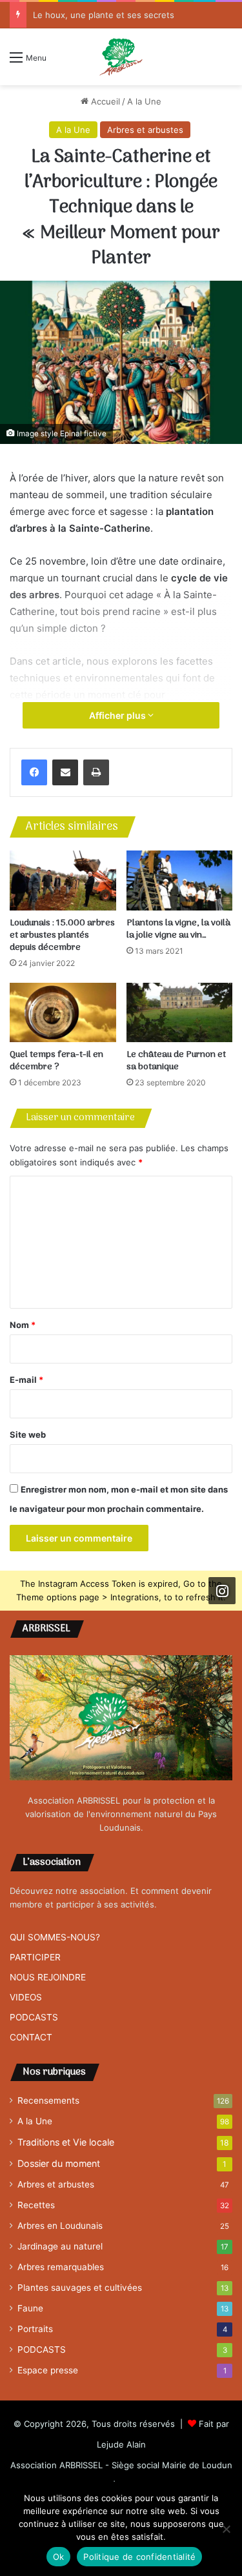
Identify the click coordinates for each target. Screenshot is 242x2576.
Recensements (48, 2100)
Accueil (104, 101)
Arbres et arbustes (145, 130)
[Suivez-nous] (222, 1591)
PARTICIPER (35, 1957)
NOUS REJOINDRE (48, 1977)
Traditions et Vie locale (66, 2142)
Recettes (36, 2205)
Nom (23, 1325)
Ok (59, 2557)
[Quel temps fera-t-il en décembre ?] (63, 1013)
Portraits (35, 2329)
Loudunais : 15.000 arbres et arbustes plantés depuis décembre (62, 935)
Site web (28, 1434)
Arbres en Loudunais (60, 2226)
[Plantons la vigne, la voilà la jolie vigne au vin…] (180, 880)
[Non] (226, 2529)
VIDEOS (26, 1997)
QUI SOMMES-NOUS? (55, 1937)
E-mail (26, 1380)
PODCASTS (34, 2017)
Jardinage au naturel (60, 2246)
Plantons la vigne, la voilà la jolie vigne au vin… (178, 929)
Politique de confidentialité (139, 2557)
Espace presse (48, 2370)
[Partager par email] (65, 772)
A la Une (144, 101)
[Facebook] (34, 772)
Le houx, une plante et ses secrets (104, 15)
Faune (30, 2308)
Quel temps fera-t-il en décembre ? (56, 1061)
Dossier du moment (59, 2163)
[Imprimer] (96, 772)
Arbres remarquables (61, 2267)
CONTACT (31, 2037)
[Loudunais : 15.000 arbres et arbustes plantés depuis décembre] (63, 880)
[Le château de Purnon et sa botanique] (180, 1013)
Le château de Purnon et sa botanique (176, 1061)
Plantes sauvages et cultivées (80, 2288)
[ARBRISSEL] (121, 57)
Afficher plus (118, 715)
